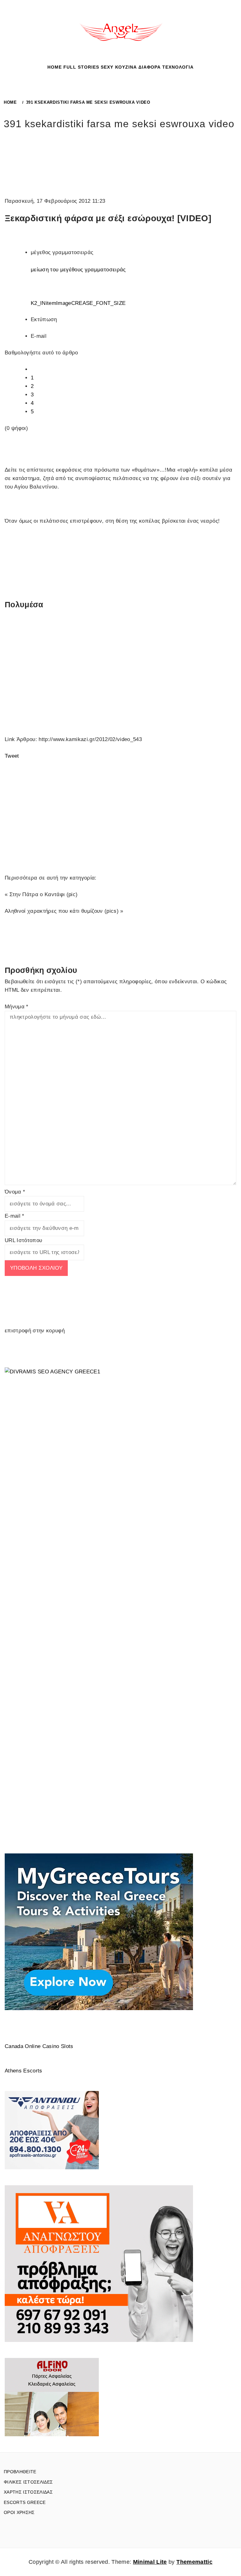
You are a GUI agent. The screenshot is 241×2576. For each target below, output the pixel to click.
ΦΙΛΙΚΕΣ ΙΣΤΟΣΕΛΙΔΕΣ (28, 2482)
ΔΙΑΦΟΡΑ (150, 67)
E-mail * (15, 1216)
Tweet (12, 756)
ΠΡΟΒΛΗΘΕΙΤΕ (20, 2472)
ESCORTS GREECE (25, 2502)
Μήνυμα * (17, 1007)
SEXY (107, 67)
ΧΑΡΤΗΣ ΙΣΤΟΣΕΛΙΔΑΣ (28, 2492)
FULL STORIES (81, 67)
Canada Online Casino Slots (39, 2046)
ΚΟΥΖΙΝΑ (126, 67)
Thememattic (194, 2562)
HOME (55, 67)
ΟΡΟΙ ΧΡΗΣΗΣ (19, 2512)
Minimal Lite (150, 2562)
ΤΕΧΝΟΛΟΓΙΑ (178, 67)
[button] (113, 72)
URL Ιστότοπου (23, 1240)
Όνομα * (15, 1192)
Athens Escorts (24, 2071)
